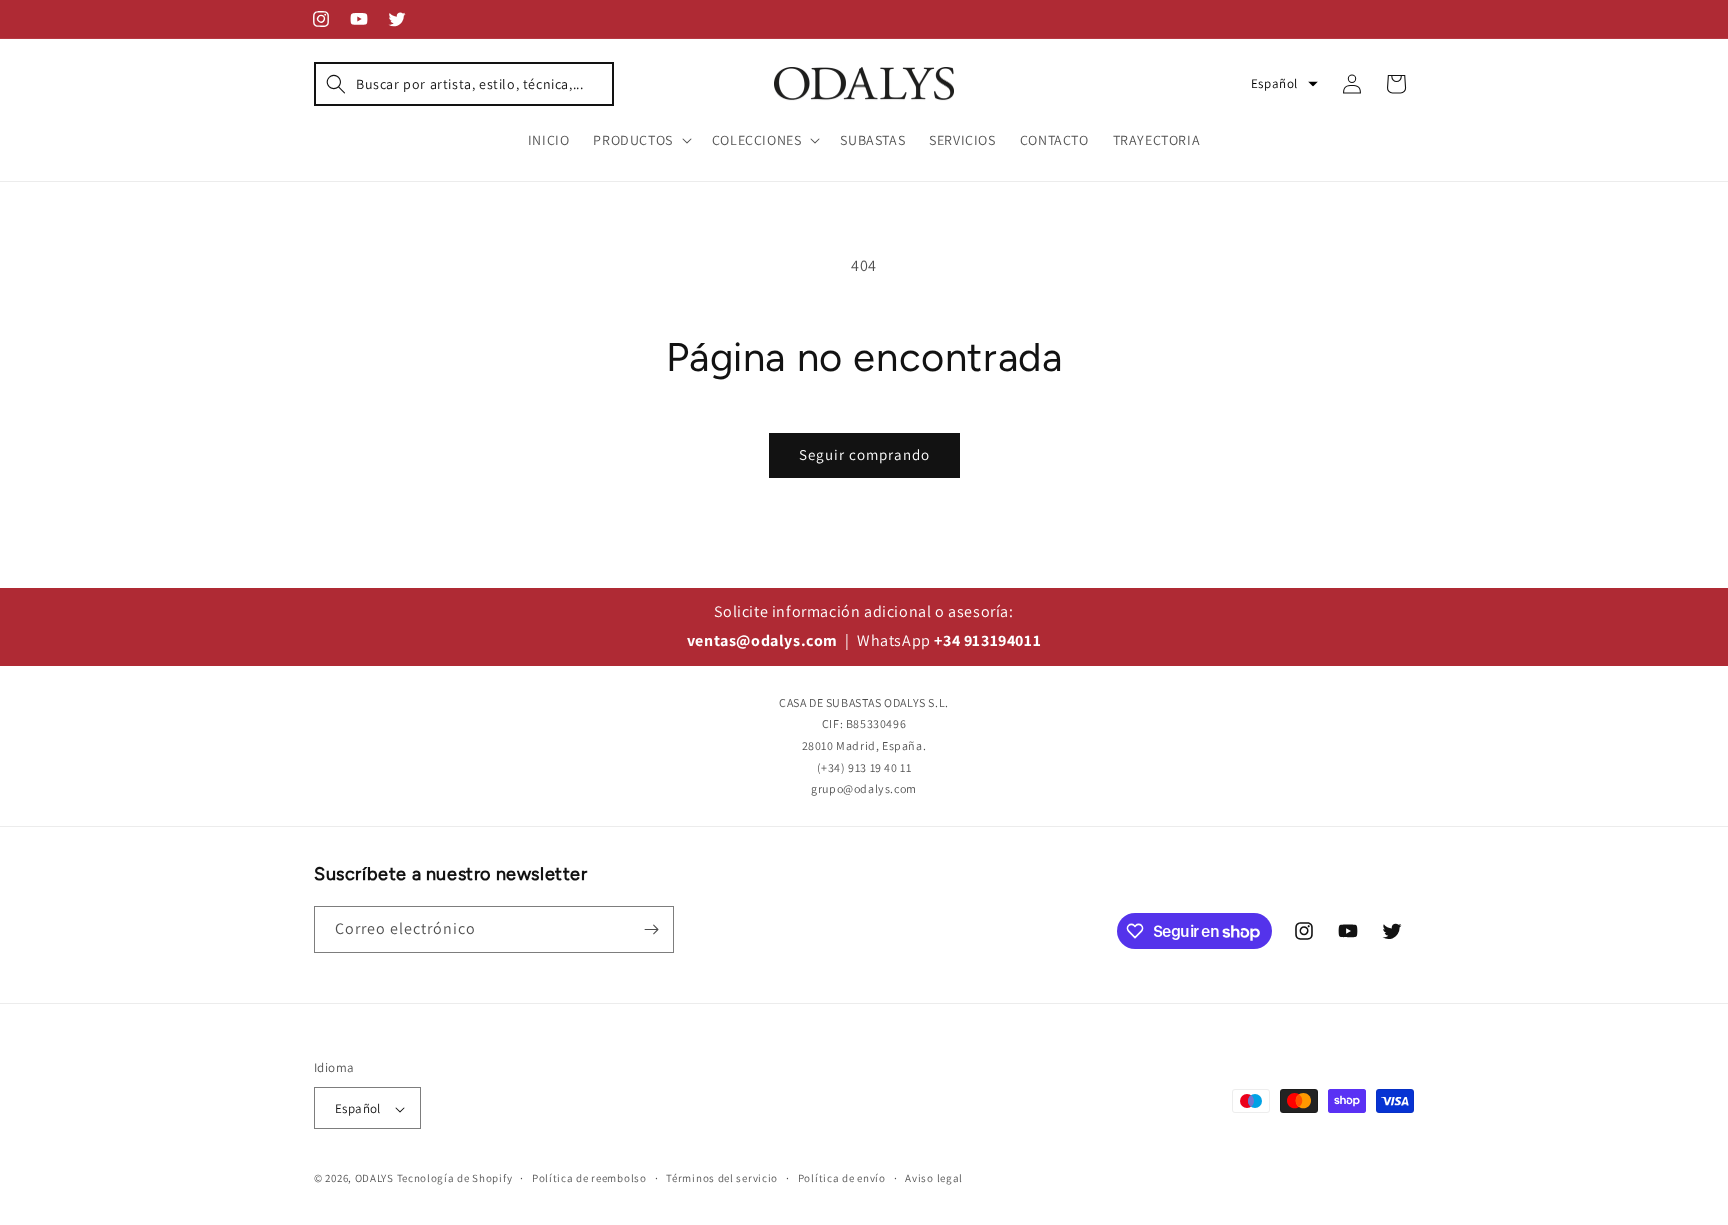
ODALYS (374, 1179)
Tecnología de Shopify (455, 1179)
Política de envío (842, 1178)
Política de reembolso (589, 1178)
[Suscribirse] (651, 929)
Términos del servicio (722, 1178)
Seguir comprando (864, 454)
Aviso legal (934, 1178)
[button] (464, 84)
